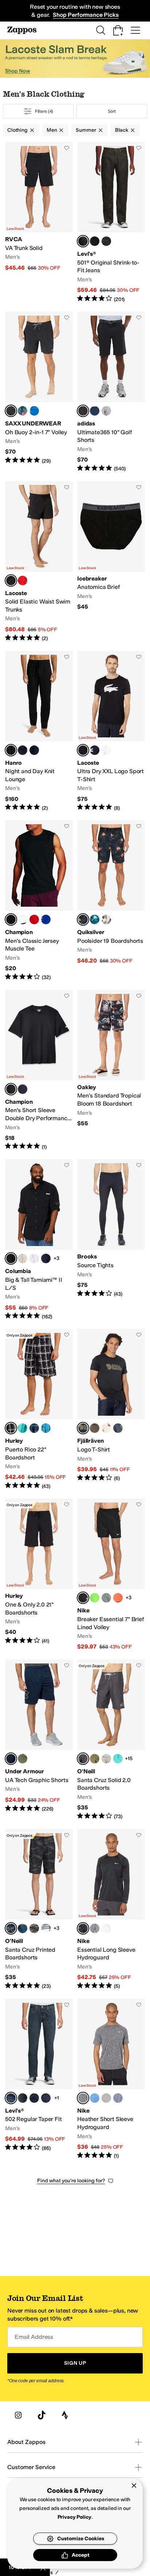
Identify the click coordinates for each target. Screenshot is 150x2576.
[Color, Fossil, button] (23, 1258)
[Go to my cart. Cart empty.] (118, 30)
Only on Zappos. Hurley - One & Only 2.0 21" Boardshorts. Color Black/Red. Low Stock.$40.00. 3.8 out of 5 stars (39, 1575)
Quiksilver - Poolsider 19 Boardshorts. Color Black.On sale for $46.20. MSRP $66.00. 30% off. (111, 901)
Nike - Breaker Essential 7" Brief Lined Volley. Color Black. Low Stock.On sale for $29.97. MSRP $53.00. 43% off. (111, 1575)
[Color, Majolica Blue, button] (95, 919)
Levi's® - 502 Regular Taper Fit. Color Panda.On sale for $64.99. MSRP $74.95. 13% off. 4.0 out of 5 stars (39, 2079)
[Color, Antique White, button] (106, 919)
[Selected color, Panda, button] (11, 2098)
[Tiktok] (42, 2415)
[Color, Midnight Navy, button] (118, 2098)
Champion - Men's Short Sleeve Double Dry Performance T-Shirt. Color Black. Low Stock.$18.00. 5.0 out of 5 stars (39, 1070)
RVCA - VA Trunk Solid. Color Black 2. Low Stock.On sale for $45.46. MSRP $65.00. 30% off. (39, 222)
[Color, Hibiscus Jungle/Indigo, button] (23, 411)
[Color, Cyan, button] (46, 1428)
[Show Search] (100, 30)
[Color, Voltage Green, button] (95, 1598)
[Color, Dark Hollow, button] (34, 2098)
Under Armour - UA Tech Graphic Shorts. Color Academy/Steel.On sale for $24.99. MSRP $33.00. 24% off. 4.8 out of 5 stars (39, 1740)
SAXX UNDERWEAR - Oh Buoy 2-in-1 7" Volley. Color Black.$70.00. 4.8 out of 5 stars (39, 392)
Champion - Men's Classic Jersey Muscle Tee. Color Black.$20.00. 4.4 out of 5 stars (39, 901)
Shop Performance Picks (86, 15)
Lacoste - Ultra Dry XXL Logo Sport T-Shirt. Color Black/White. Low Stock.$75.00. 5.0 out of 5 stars (111, 731)
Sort (112, 111)
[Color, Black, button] (23, 750)
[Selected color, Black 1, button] (11, 750)
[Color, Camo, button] (34, 1928)
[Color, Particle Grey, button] (106, 2098)
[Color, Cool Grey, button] (106, 1598)
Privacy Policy (74, 2517)
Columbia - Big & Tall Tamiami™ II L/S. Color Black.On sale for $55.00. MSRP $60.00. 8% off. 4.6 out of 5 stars (39, 1240)
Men (52, 130)
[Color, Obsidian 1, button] (34, 1428)
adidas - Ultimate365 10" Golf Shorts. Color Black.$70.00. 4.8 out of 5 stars (111, 392)
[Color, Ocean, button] (23, 1928)
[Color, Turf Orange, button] (118, 1598)
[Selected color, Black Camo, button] (11, 1928)
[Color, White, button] (23, 919)
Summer (86, 130)
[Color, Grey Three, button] (106, 411)
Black (122, 130)
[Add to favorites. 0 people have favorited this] (67, 148)
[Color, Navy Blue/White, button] (95, 750)
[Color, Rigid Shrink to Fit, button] (106, 241)
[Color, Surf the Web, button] (46, 919)
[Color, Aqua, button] (118, 1759)
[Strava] (65, 2415)
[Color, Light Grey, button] (106, 1759)
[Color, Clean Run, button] (46, 2098)
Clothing (17, 130)
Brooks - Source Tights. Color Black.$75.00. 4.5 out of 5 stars (111, 1240)
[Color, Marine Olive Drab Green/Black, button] (23, 1759)
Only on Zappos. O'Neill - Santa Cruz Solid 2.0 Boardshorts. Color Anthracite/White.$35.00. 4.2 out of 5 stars (111, 1740)
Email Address (34, 2337)
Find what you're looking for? (71, 2181)
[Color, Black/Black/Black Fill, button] (95, 241)
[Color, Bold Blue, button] (34, 411)
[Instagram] (18, 2415)
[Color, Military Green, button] (95, 1759)
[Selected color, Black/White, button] (83, 750)
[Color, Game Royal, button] (95, 2098)
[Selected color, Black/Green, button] (11, 581)
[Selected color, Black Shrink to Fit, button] (83, 241)
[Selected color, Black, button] (11, 411)
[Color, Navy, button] (23, 1089)
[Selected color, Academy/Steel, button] (11, 1759)
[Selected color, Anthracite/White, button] (83, 1759)
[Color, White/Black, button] (106, 750)
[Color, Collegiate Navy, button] (95, 411)
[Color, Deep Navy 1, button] (34, 750)
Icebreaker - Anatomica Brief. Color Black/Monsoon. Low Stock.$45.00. (111, 562)
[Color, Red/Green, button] (23, 581)
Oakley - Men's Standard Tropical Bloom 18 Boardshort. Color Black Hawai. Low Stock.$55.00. (111, 1070)
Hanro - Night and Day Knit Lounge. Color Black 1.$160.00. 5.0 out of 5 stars (39, 731)
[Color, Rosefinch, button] (23, 2098)
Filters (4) (44, 111)
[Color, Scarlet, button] (34, 919)
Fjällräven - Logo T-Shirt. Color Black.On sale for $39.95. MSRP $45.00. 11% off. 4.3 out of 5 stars (111, 1409)
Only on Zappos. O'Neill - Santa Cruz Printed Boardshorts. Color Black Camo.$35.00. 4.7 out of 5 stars (39, 1910)
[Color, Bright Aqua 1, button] (23, 1428)
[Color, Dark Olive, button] (95, 1428)
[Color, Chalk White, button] (106, 1428)
